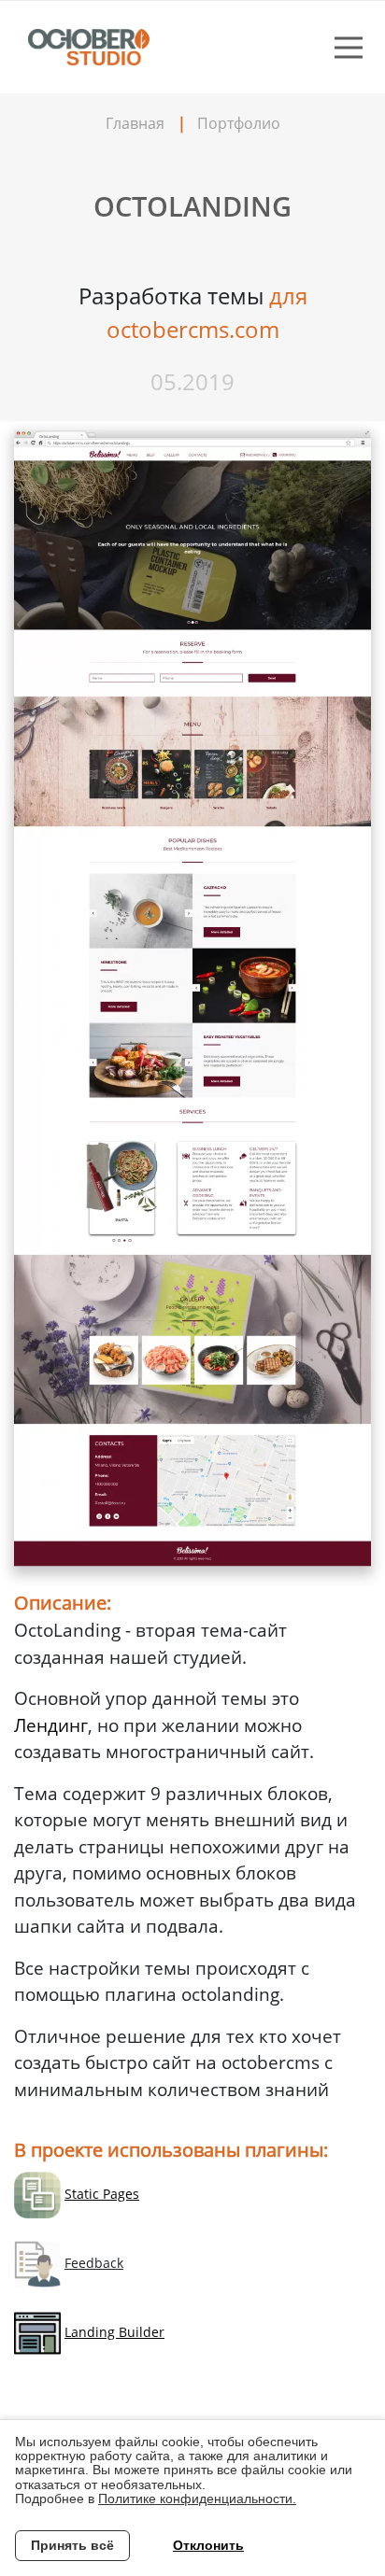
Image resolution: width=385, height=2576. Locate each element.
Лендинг (51, 1725)
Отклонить (208, 2545)
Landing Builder (114, 2332)
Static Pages (102, 2194)
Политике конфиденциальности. (197, 2499)
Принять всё (72, 2545)
